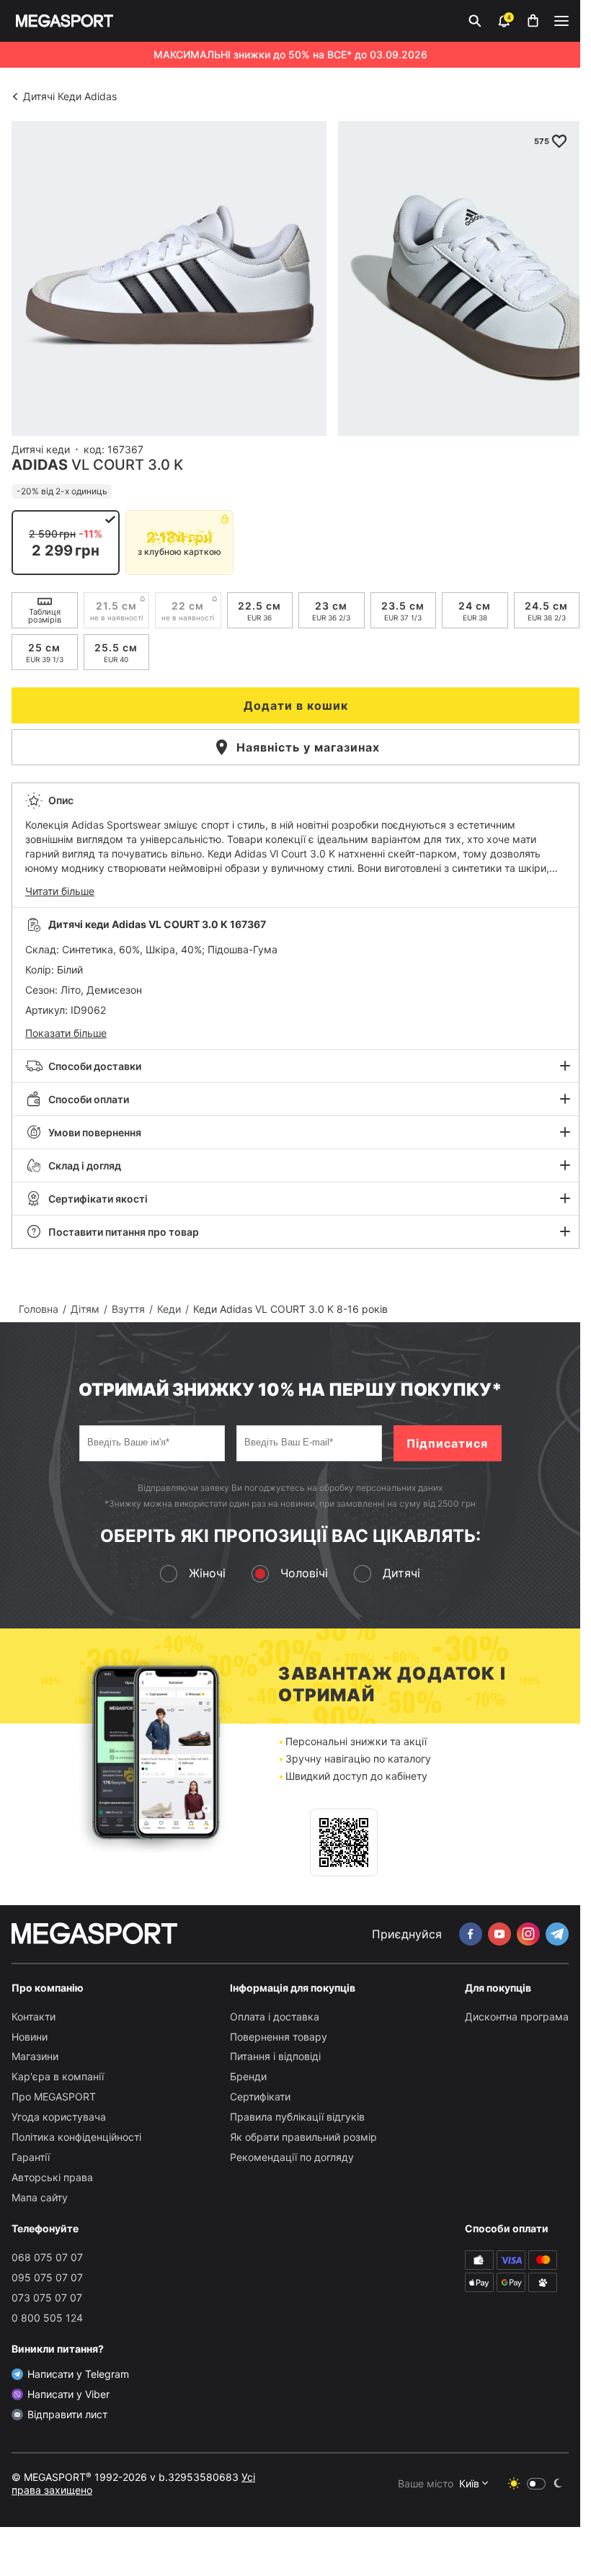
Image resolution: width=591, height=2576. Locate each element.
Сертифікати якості (98, 1199)
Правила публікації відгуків (297, 2117)
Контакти (34, 2016)
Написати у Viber (68, 2394)
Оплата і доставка (275, 2016)
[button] (295, 845)
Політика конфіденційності (76, 2137)
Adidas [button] (40, 465)
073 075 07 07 (47, 2298)
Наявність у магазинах (308, 747)
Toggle (536, 2484)
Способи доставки (95, 1066)
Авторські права (52, 2177)
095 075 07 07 (47, 2277)
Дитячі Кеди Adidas (70, 96)
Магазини (35, 2056)
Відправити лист (67, 2414)
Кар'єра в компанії (58, 2076)
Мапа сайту (40, 2197)
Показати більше (66, 1033)
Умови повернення (95, 1132)
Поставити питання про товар (124, 1232)
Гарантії (31, 2157)
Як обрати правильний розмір (303, 2137)
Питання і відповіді (275, 2056)
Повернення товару (279, 2037)
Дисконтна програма (517, 2016)
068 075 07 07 (47, 2257)
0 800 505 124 (47, 2318)
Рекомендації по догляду (292, 2157)
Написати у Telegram (78, 2374)
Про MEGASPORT (54, 2096)
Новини (30, 2037)
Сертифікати (260, 2096)
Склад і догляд (85, 1166)
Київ (469, 2483)
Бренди (248, 2076)
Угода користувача (59, 2117)
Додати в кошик (296, 705)
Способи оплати (89, 1099)
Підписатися (447, 1443)
